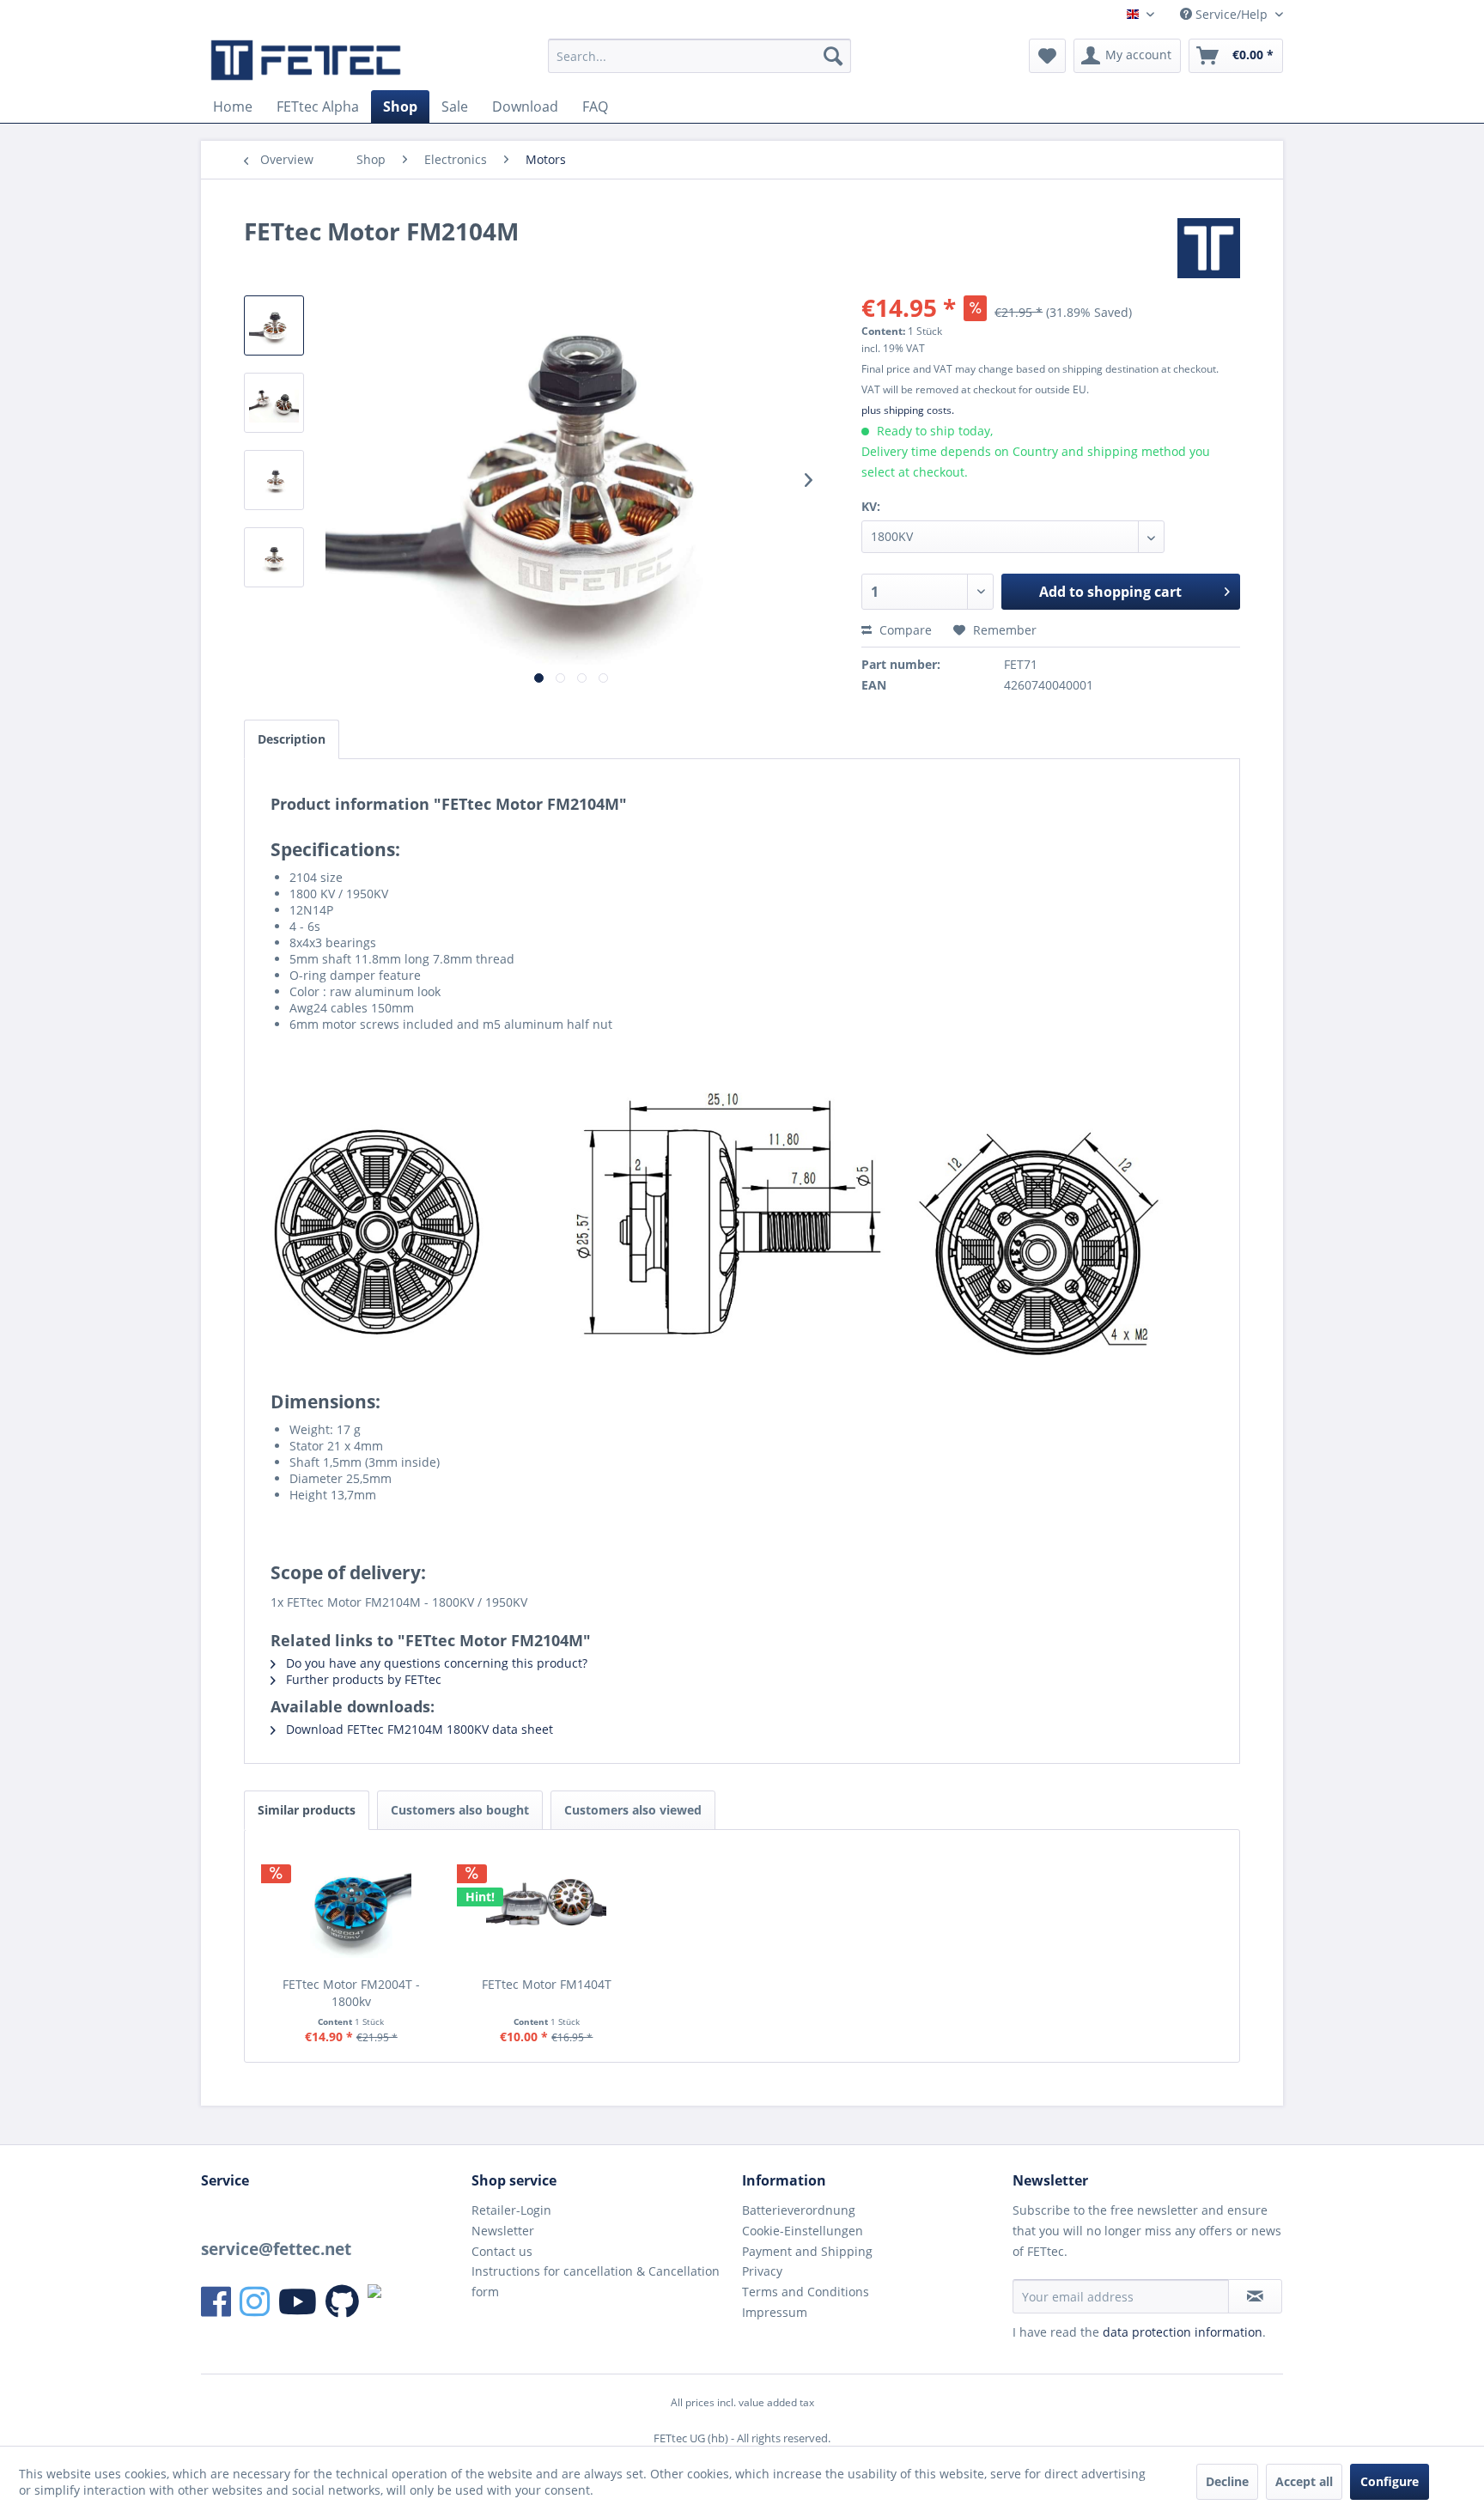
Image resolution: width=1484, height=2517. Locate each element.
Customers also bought (460, 1810)
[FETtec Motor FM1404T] (547, 1907)
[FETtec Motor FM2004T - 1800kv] (351, 1907)
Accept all (1304, 2481)
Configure (1390, 2481)
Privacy (762, 2271)
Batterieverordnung (799, 2210)
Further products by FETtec (362, 1679)
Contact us (502, 2251)
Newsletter (503, 2231)
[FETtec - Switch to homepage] (306, 60)
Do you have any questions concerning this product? (435, 1663)
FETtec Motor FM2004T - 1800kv (351, 1993)
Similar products (307, 1810)
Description (292, 739)
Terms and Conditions (806, 2292)
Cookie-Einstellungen (803, 2231)
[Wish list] (1047, 56)
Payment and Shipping (807, 2251)
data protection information (1183, 2332)
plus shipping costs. (908, 410)
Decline (1227, 2481)
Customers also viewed (633, 1810)
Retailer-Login (511, 2210)
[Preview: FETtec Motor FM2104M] (274, 325)
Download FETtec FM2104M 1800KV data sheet (418, 1729)
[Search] (833, 56)
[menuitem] (699, 56)
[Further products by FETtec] (1209, 248)
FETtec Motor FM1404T (547, 1984)
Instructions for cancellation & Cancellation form (596, 2281)
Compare (904, 630)
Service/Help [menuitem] (1232, 14)
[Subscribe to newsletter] (1255, 2296)
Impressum (775, 2312)
